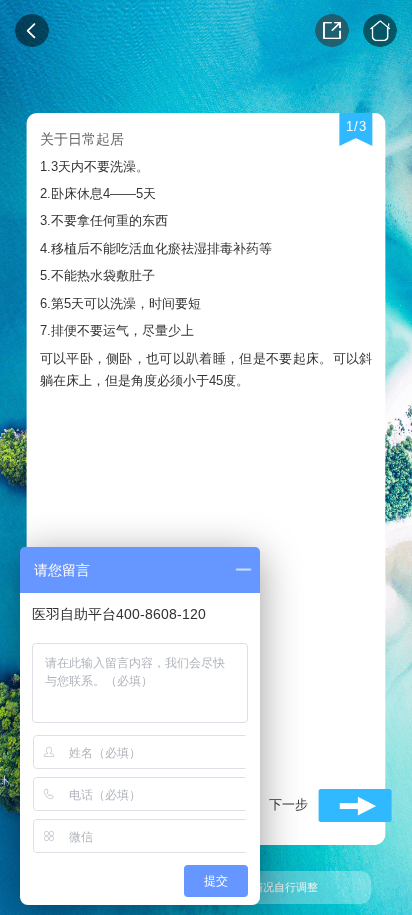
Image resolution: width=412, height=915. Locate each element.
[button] (324, 805)
